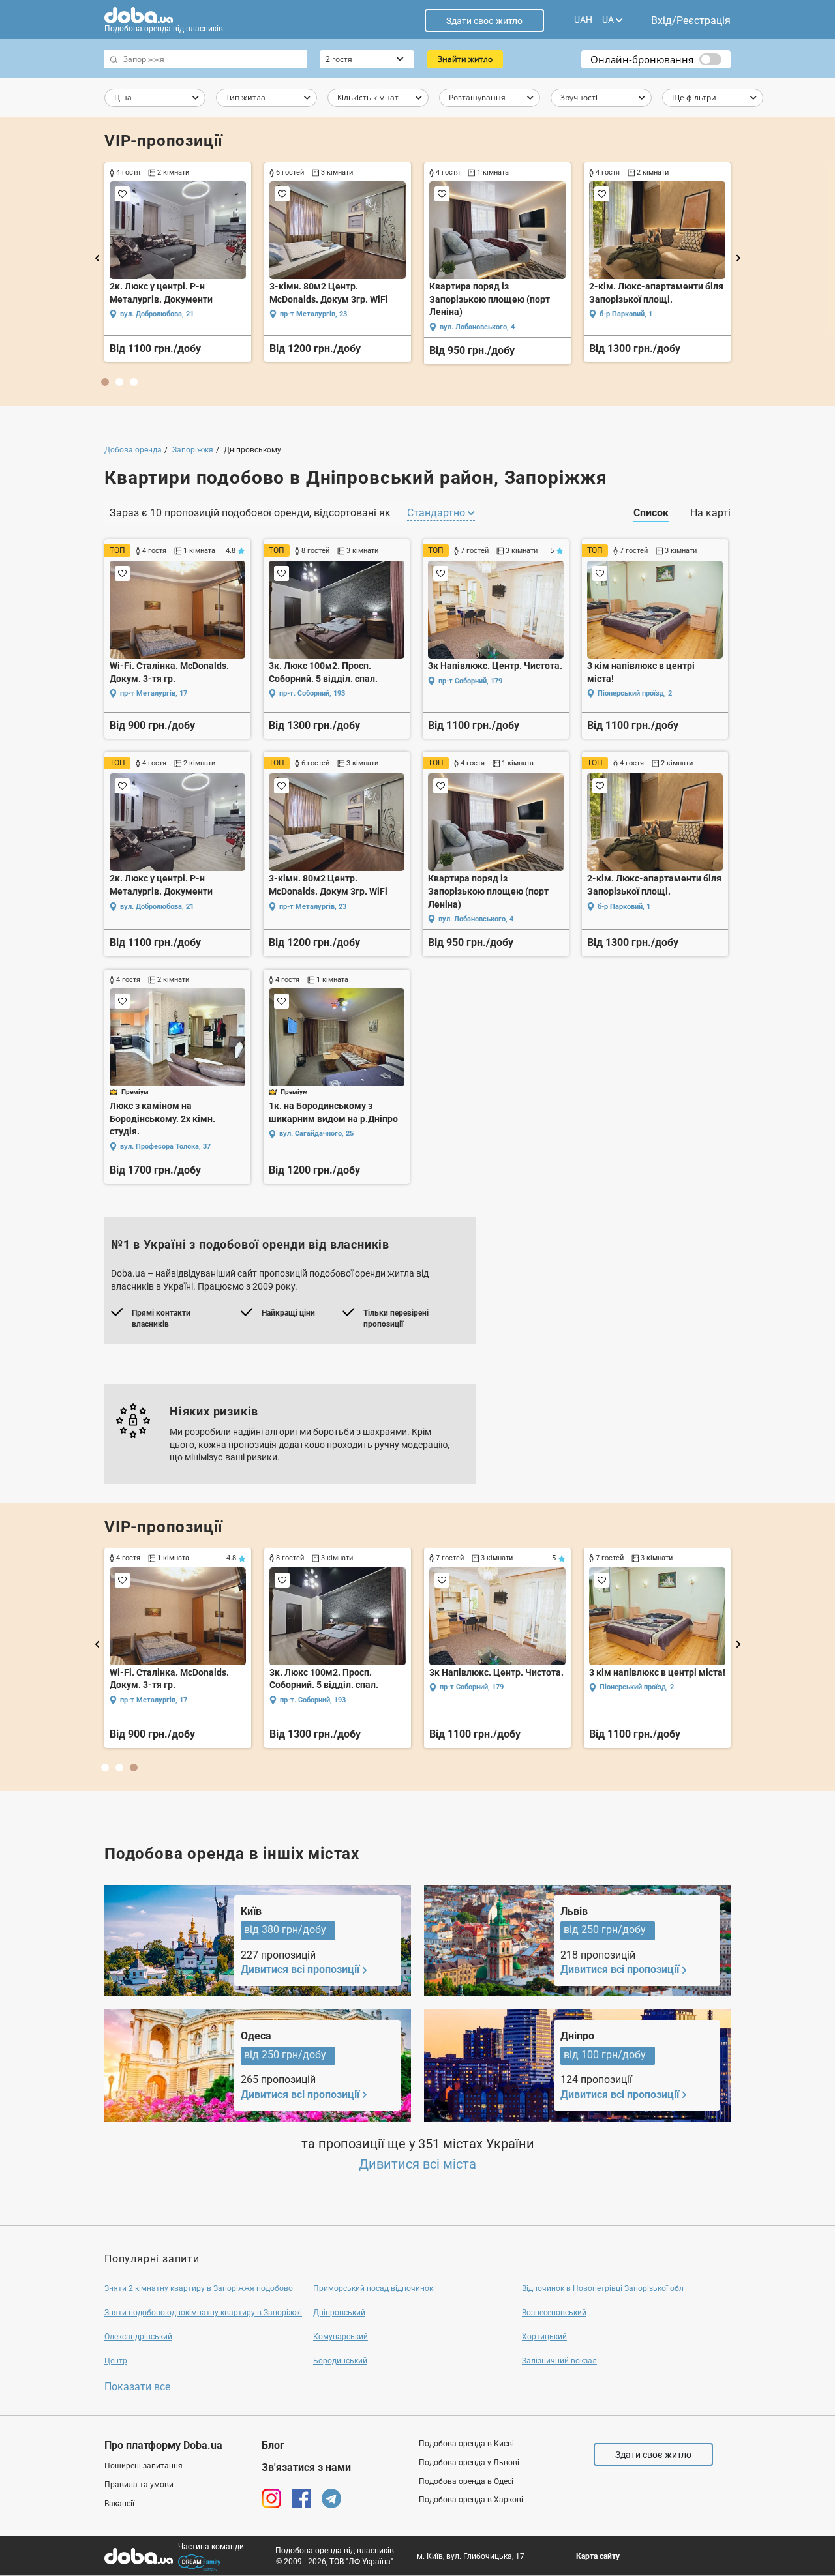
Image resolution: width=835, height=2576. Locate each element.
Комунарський (341, 2337)
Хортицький (544, 2337)
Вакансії (119, 2504)
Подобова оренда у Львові (469, 2463)
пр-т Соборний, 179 (470, 681)
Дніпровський (339, 2313)
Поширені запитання (144, 2466)
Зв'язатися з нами (306, 2467)
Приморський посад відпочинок (373, 2288)
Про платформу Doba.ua (163, 2445)
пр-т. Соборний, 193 (312, 693)
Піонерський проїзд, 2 (635, 693)
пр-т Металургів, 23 (313, 314)
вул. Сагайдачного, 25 (316, 1133)
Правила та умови (139, 2485)
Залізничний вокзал (559, 2361)
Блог (273, 2445)
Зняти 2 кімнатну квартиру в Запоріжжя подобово (199, 2288)
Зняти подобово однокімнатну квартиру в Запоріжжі (203, 2313)
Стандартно (437, 513)
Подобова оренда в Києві (466, 2444)
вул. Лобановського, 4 (477, 327)
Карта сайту (598, 2556)
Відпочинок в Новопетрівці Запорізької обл (603, 2288)
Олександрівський (138, 2337)
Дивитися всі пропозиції (300, 1969)
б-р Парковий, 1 (626, 314)
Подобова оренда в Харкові (471, 2500)
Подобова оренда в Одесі (466, 2481)
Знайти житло (465, 59)
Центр (116, 2361)
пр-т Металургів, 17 (154, 693)
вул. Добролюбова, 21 (157, 314)
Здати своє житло (484, 21)
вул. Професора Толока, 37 (165, 1147)
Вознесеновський (554, 2313)
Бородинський (340, 2361)
